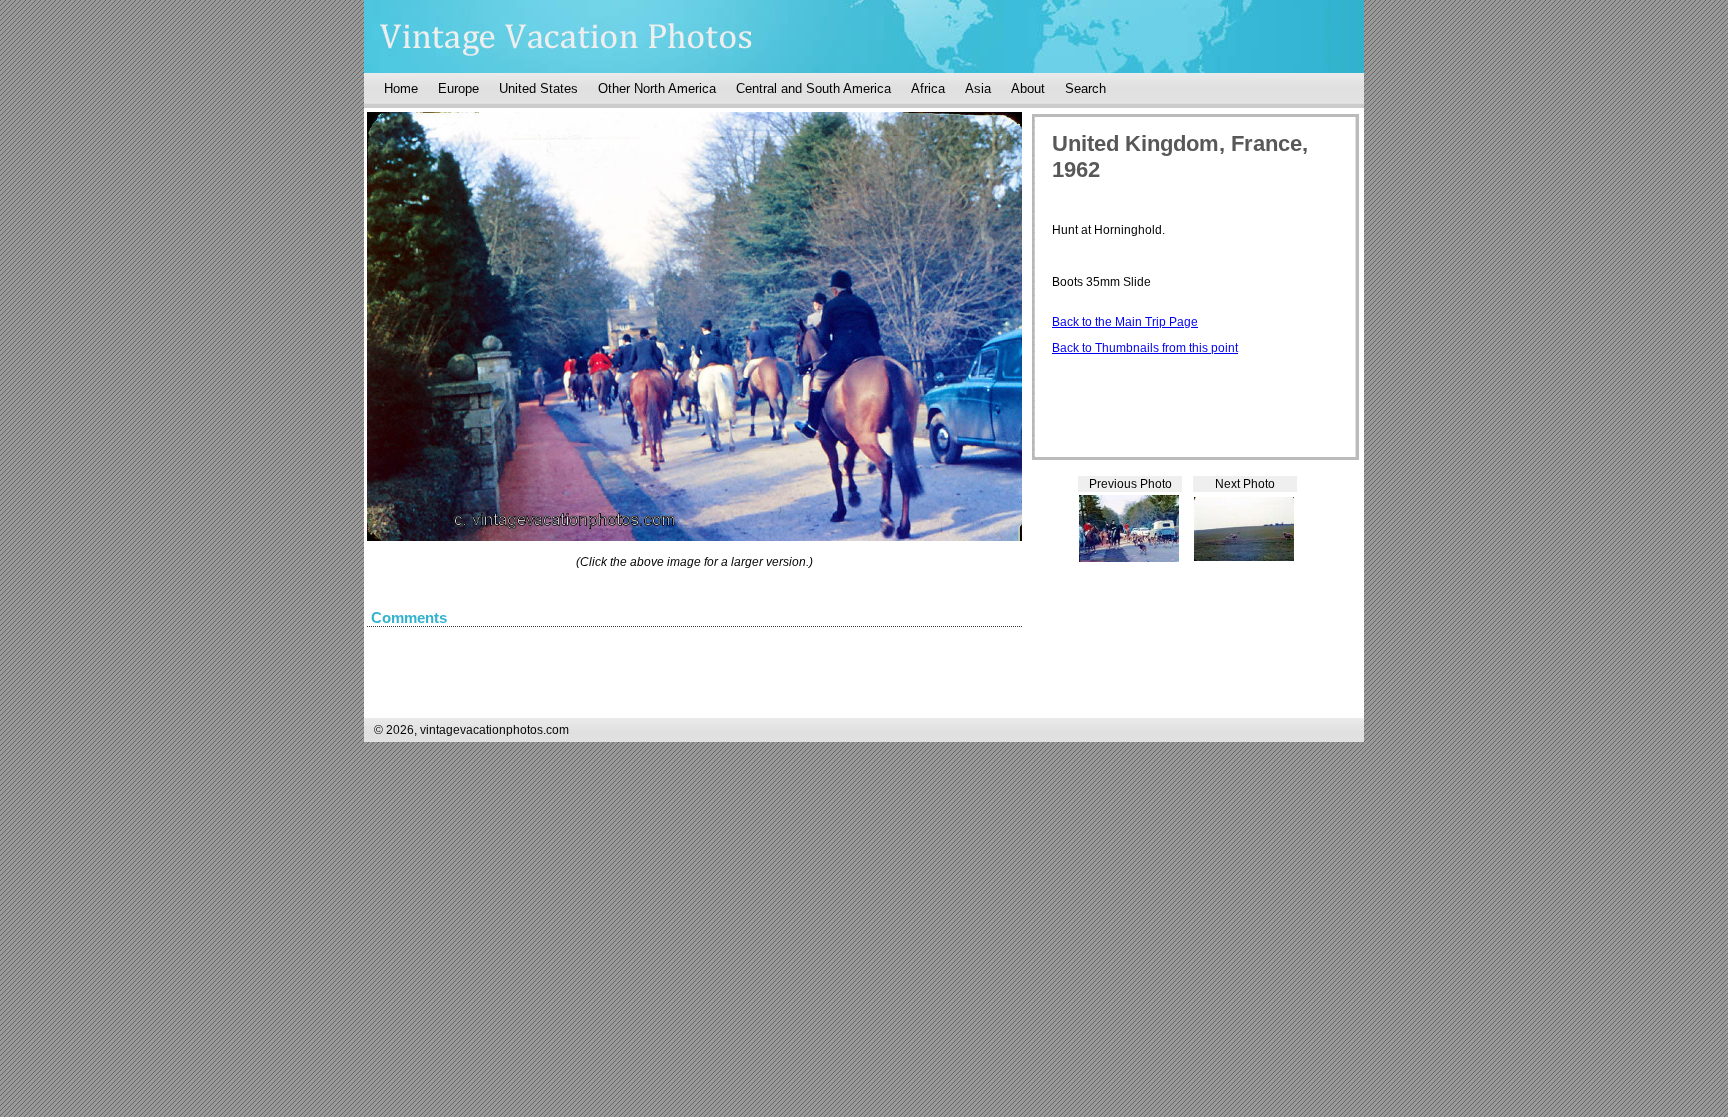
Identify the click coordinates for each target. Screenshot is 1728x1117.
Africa (928, 88)
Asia (978, 88)
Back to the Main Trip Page (1125, 322)
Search (1085, 88)
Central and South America (813, 88)
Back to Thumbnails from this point (1145, 348)
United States (538, 88)
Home (401, 88)
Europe (458, 88)
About (1028, 88)
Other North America (657, 88)
